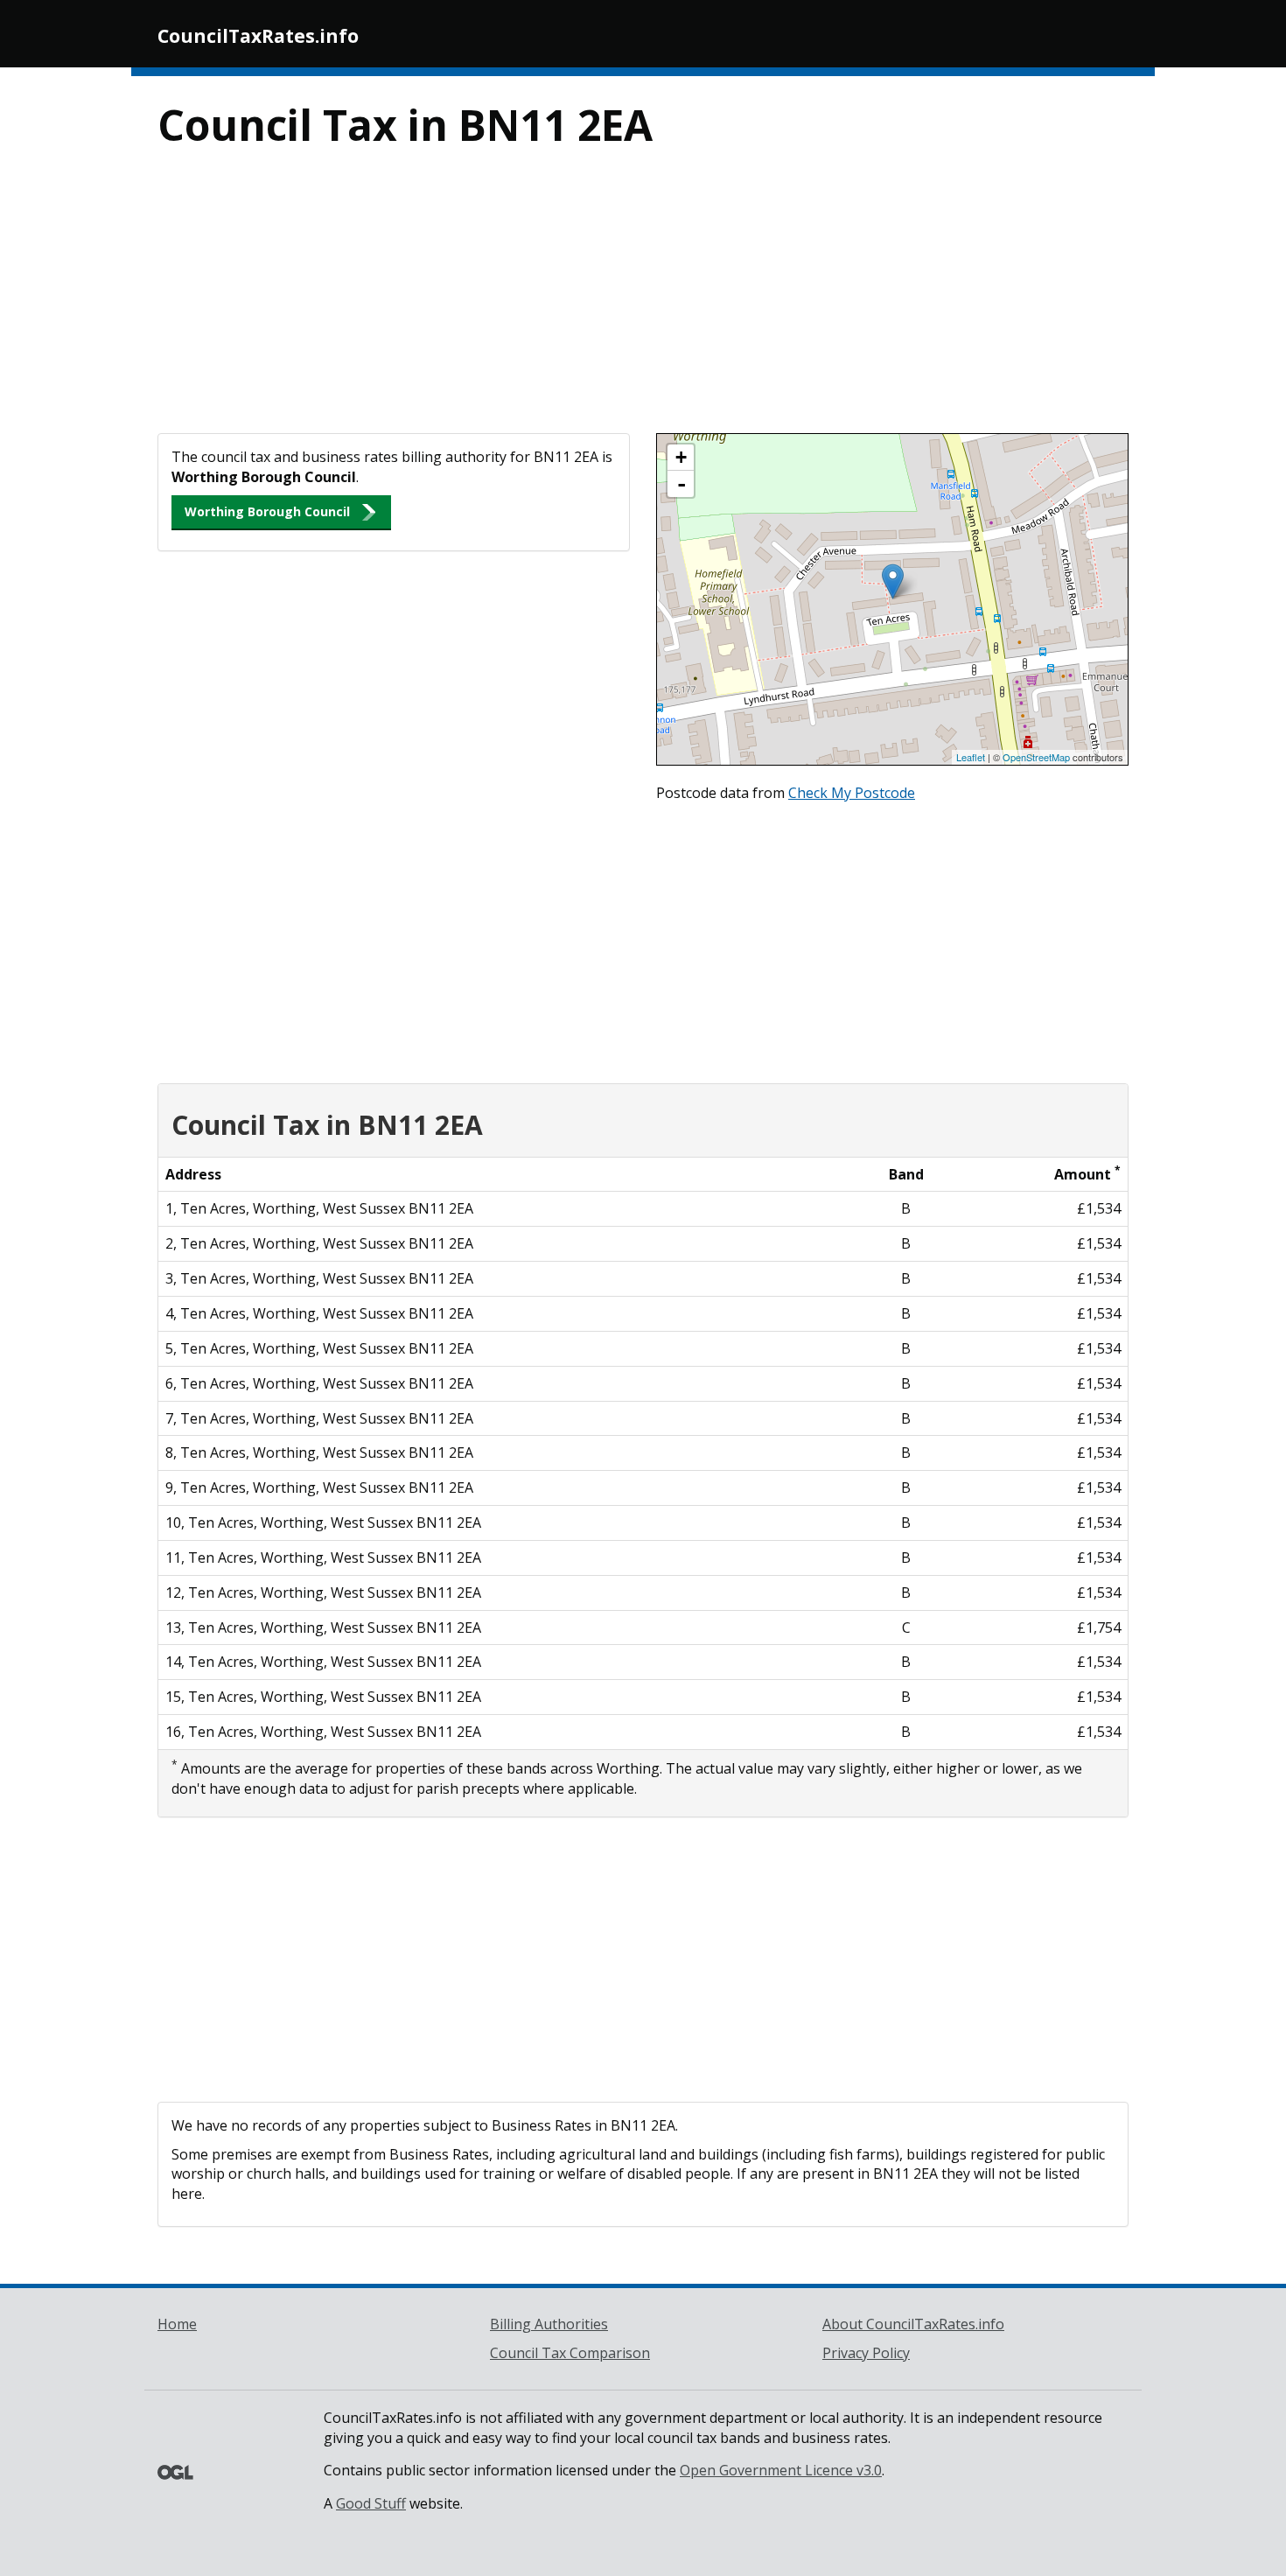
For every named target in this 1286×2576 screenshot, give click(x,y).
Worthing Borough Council (267, 511)
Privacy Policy (866, 2353)
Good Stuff (371, 2503)
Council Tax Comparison (570, 2353)
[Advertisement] (643, 302)
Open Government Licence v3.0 (781, 2470)
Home (177, 2324)
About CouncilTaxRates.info (913, 2324)
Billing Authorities (549, 2324)
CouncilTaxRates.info (258, 36)
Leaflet (971, 757)
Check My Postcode (852, 793)
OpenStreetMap (1036, 757)
